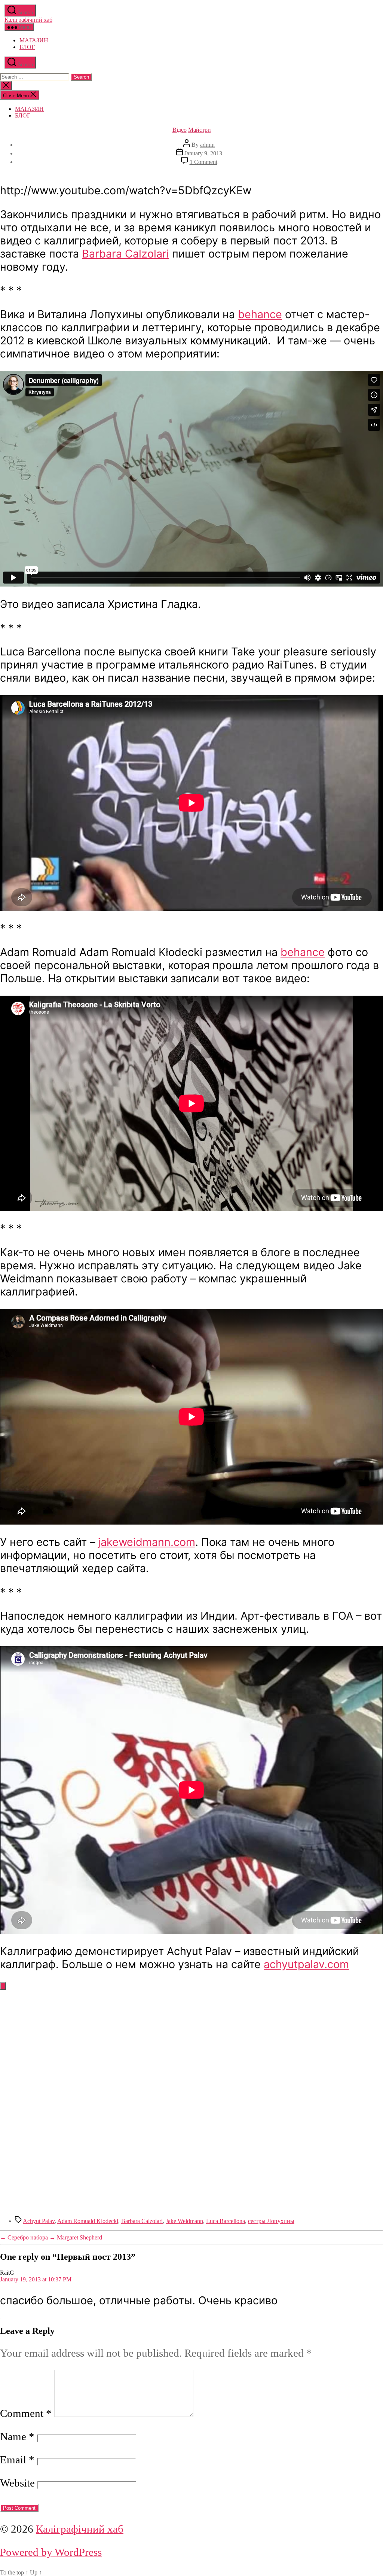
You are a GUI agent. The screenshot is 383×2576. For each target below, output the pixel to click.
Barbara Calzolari (125, 254)
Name (17, 2436)
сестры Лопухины (271, 2221)
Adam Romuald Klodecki (88, 2221)
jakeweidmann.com (147, 1542)
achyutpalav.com (306, 1964)
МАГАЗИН (34, 40)
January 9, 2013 (203, 153)
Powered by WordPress (51, 2552)
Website (17, 2483)
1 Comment (203, 162)
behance (260, 314)
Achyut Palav (39, 2221)
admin (207, 145)
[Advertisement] (191, 2053)
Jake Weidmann (184, 2221)
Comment (26, 2413)
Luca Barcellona (226, 2221)
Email (17, 2460)
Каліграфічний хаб (28, 20)
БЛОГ (27, 47)
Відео (180, 130)
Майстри (200, 130)
